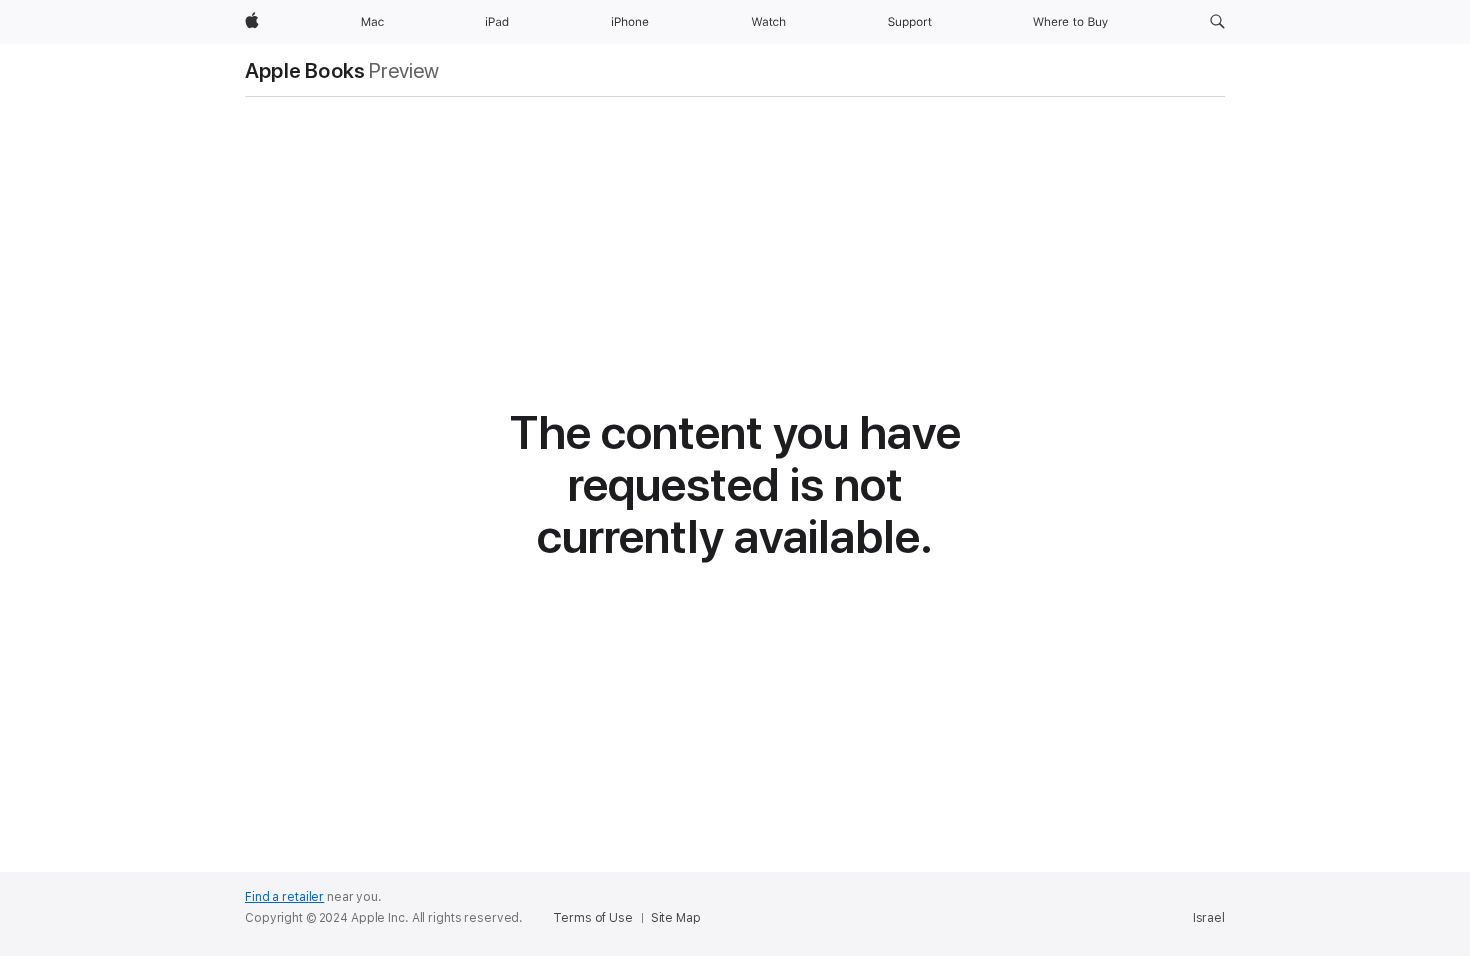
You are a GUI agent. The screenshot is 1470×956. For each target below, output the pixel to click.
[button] (1217, 22)
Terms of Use (593, 918)
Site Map (676, 918)
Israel (1209, 918)
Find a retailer (284, 897)
